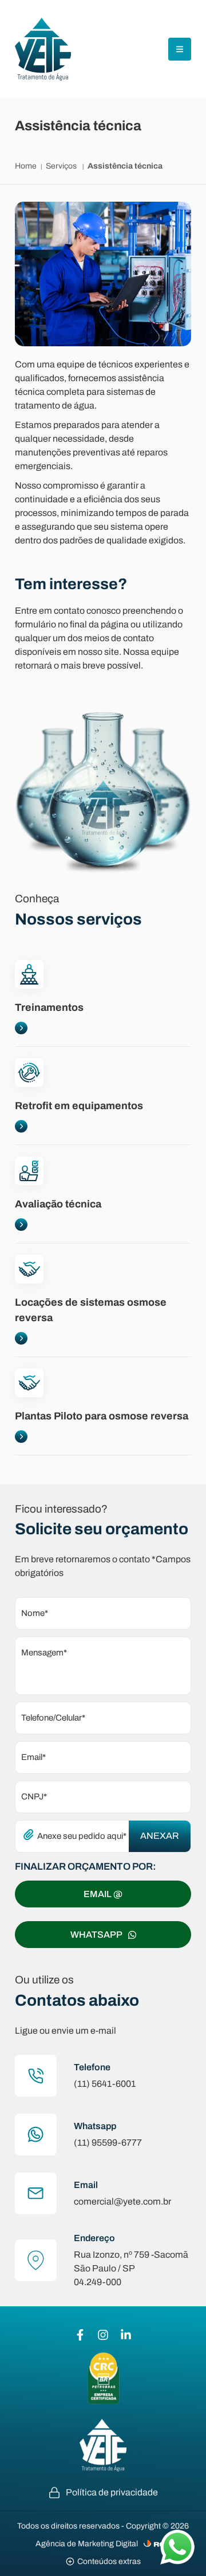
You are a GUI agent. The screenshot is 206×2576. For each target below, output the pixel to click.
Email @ (103, 1894)
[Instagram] (103, 2335)
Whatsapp (96, 1935)
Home (26, 166)
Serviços (62, 166)
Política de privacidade (112, 2492)
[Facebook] (80, 2335)
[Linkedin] (126, 2335)
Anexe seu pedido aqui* (81, 1836)
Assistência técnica (125, 166)
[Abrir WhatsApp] (177, 2547)
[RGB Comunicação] (157, 2544)
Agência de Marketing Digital (87, 2544)
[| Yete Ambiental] (43, 49)
